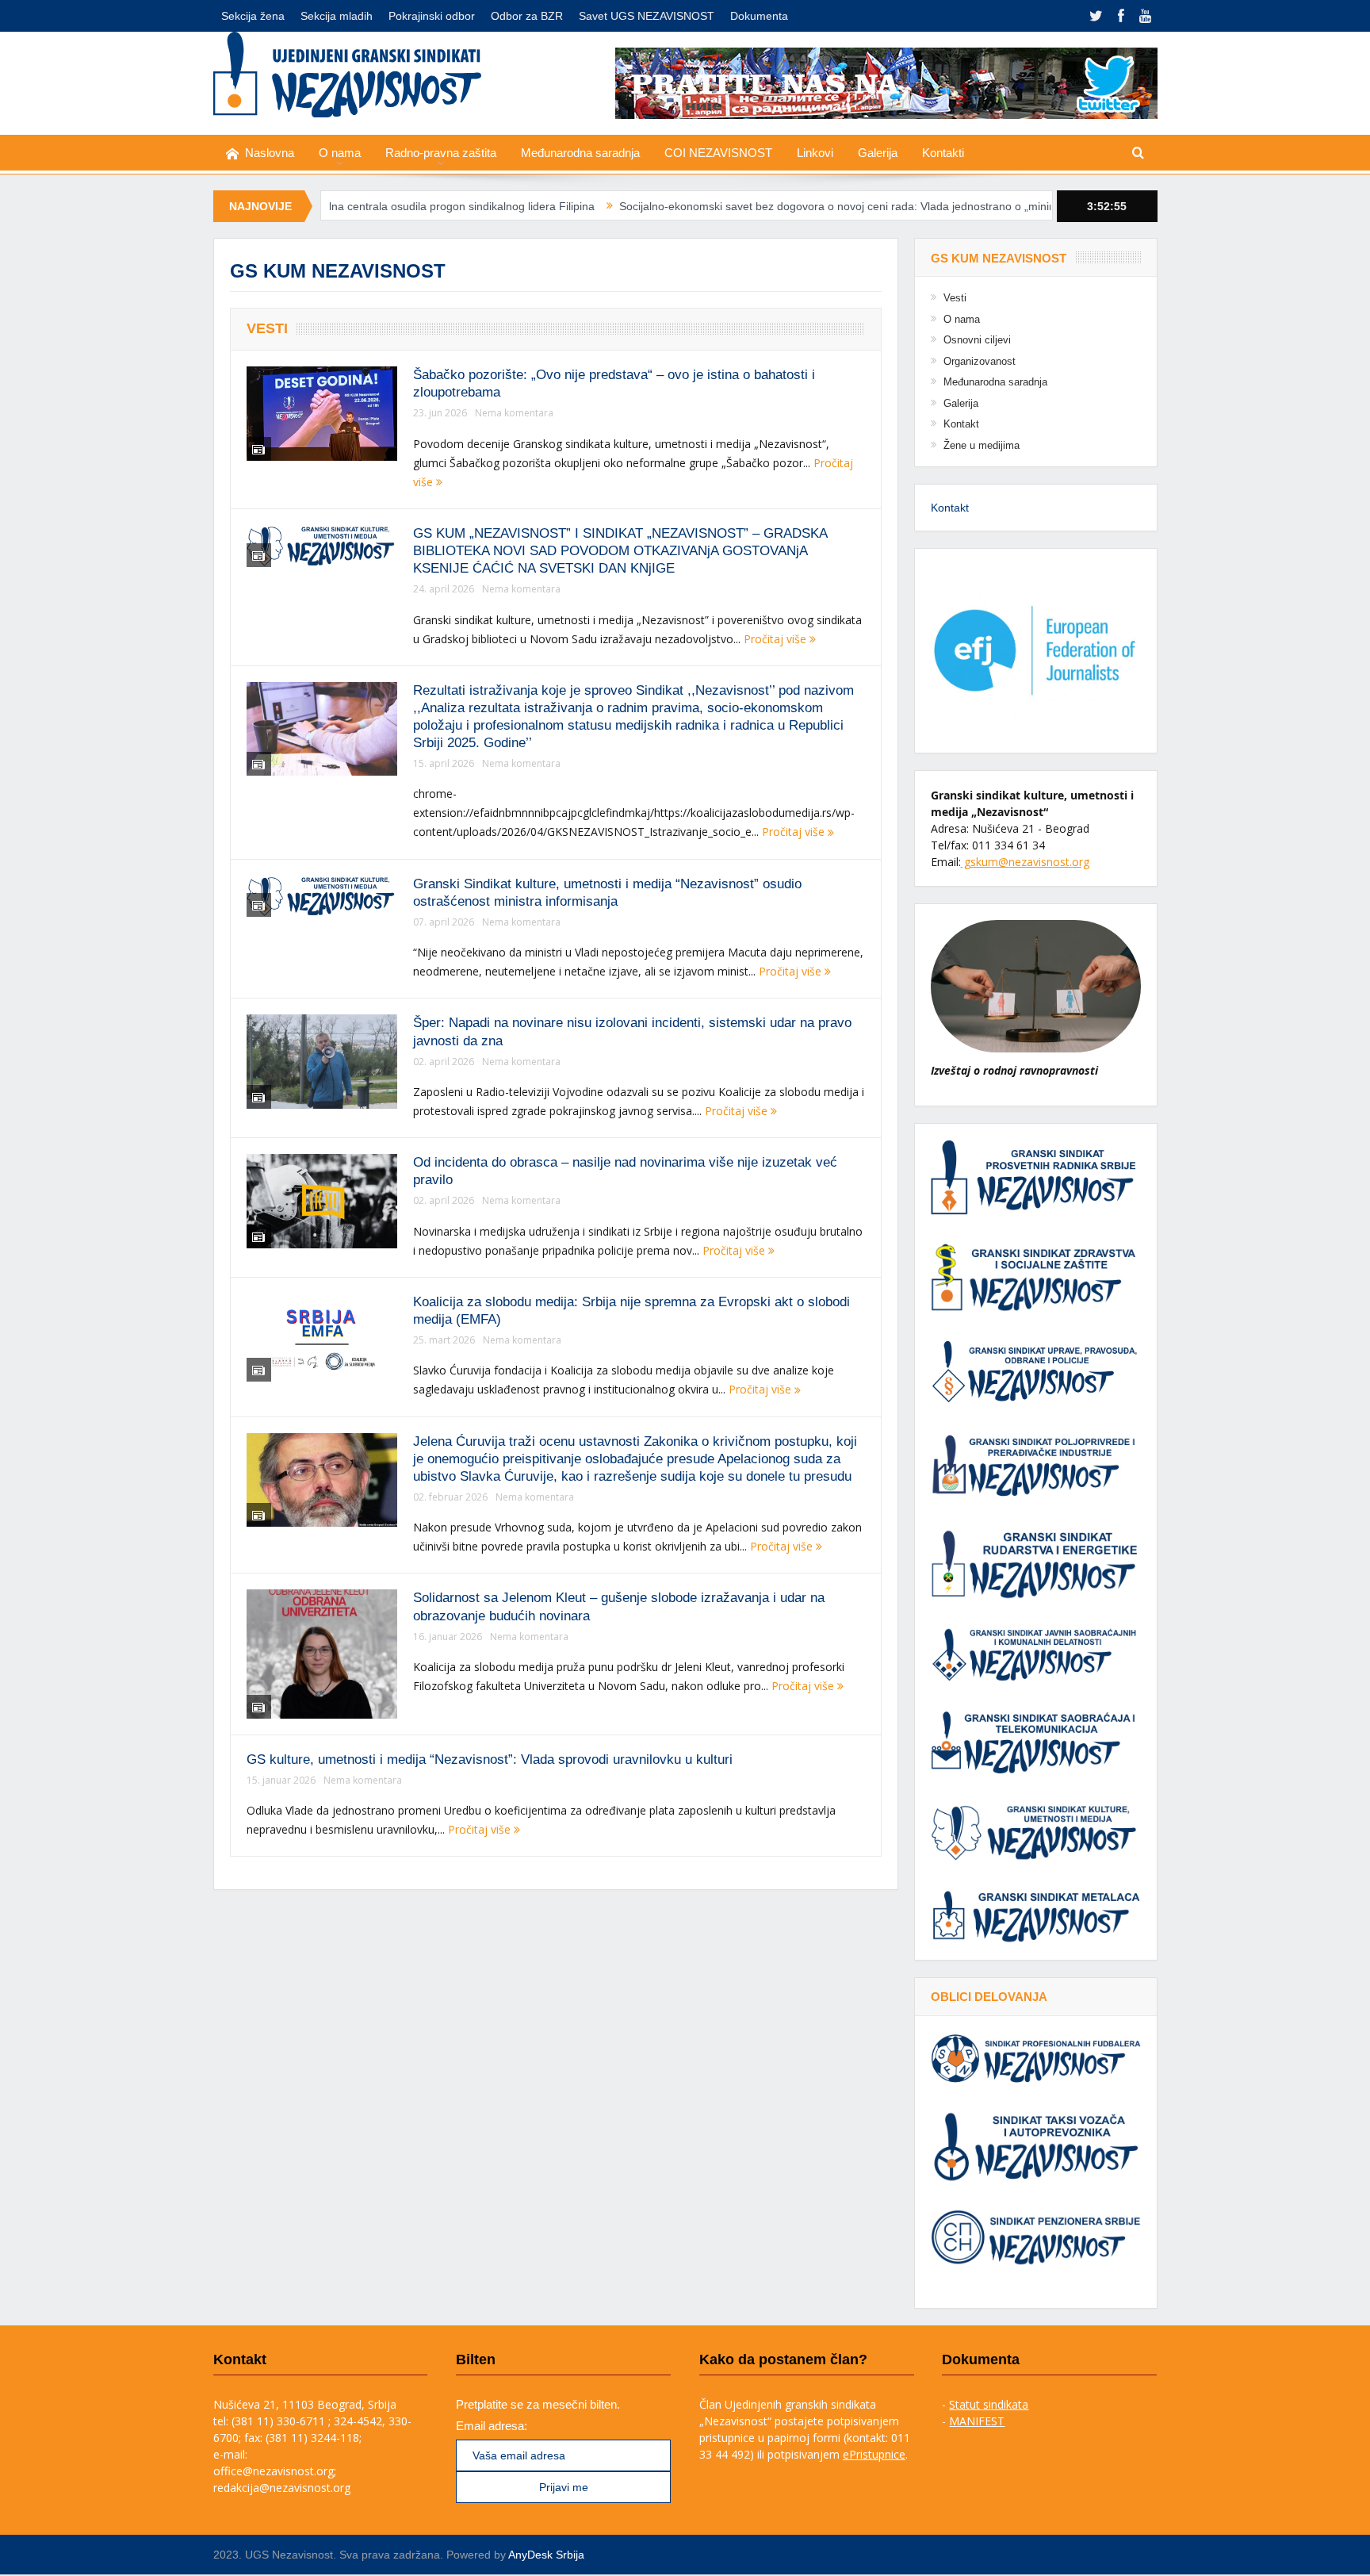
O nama (340, 153)
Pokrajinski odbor (432, 16)
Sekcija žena (253, 16)
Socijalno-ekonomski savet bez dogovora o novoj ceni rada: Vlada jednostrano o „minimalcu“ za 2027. (785, 206)
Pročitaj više (777, 639)
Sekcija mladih (337, 16)
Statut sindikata (989, 2404)
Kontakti (943, 153)
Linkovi (815, 153)
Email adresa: (492, 2426)
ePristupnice (874, 2454)
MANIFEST (977, 2421)
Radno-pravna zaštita (441, 153)
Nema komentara (514, 413)
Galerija (878, 153)
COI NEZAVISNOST (718, 153)
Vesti (267, 328)
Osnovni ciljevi (977, 340)
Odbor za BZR (527, 16)
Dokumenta (759, 16)
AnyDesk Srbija (546, 2555)
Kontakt (961, 424)
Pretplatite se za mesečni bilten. (538, 2404)
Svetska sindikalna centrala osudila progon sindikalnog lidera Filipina (332, 206)
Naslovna (270, 153)
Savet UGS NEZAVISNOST (647, 16)
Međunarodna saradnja (580, 153)
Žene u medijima (982, 445)
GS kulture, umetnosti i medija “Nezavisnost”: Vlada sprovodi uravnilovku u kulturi (490, 1759)
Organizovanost (980, 361)
